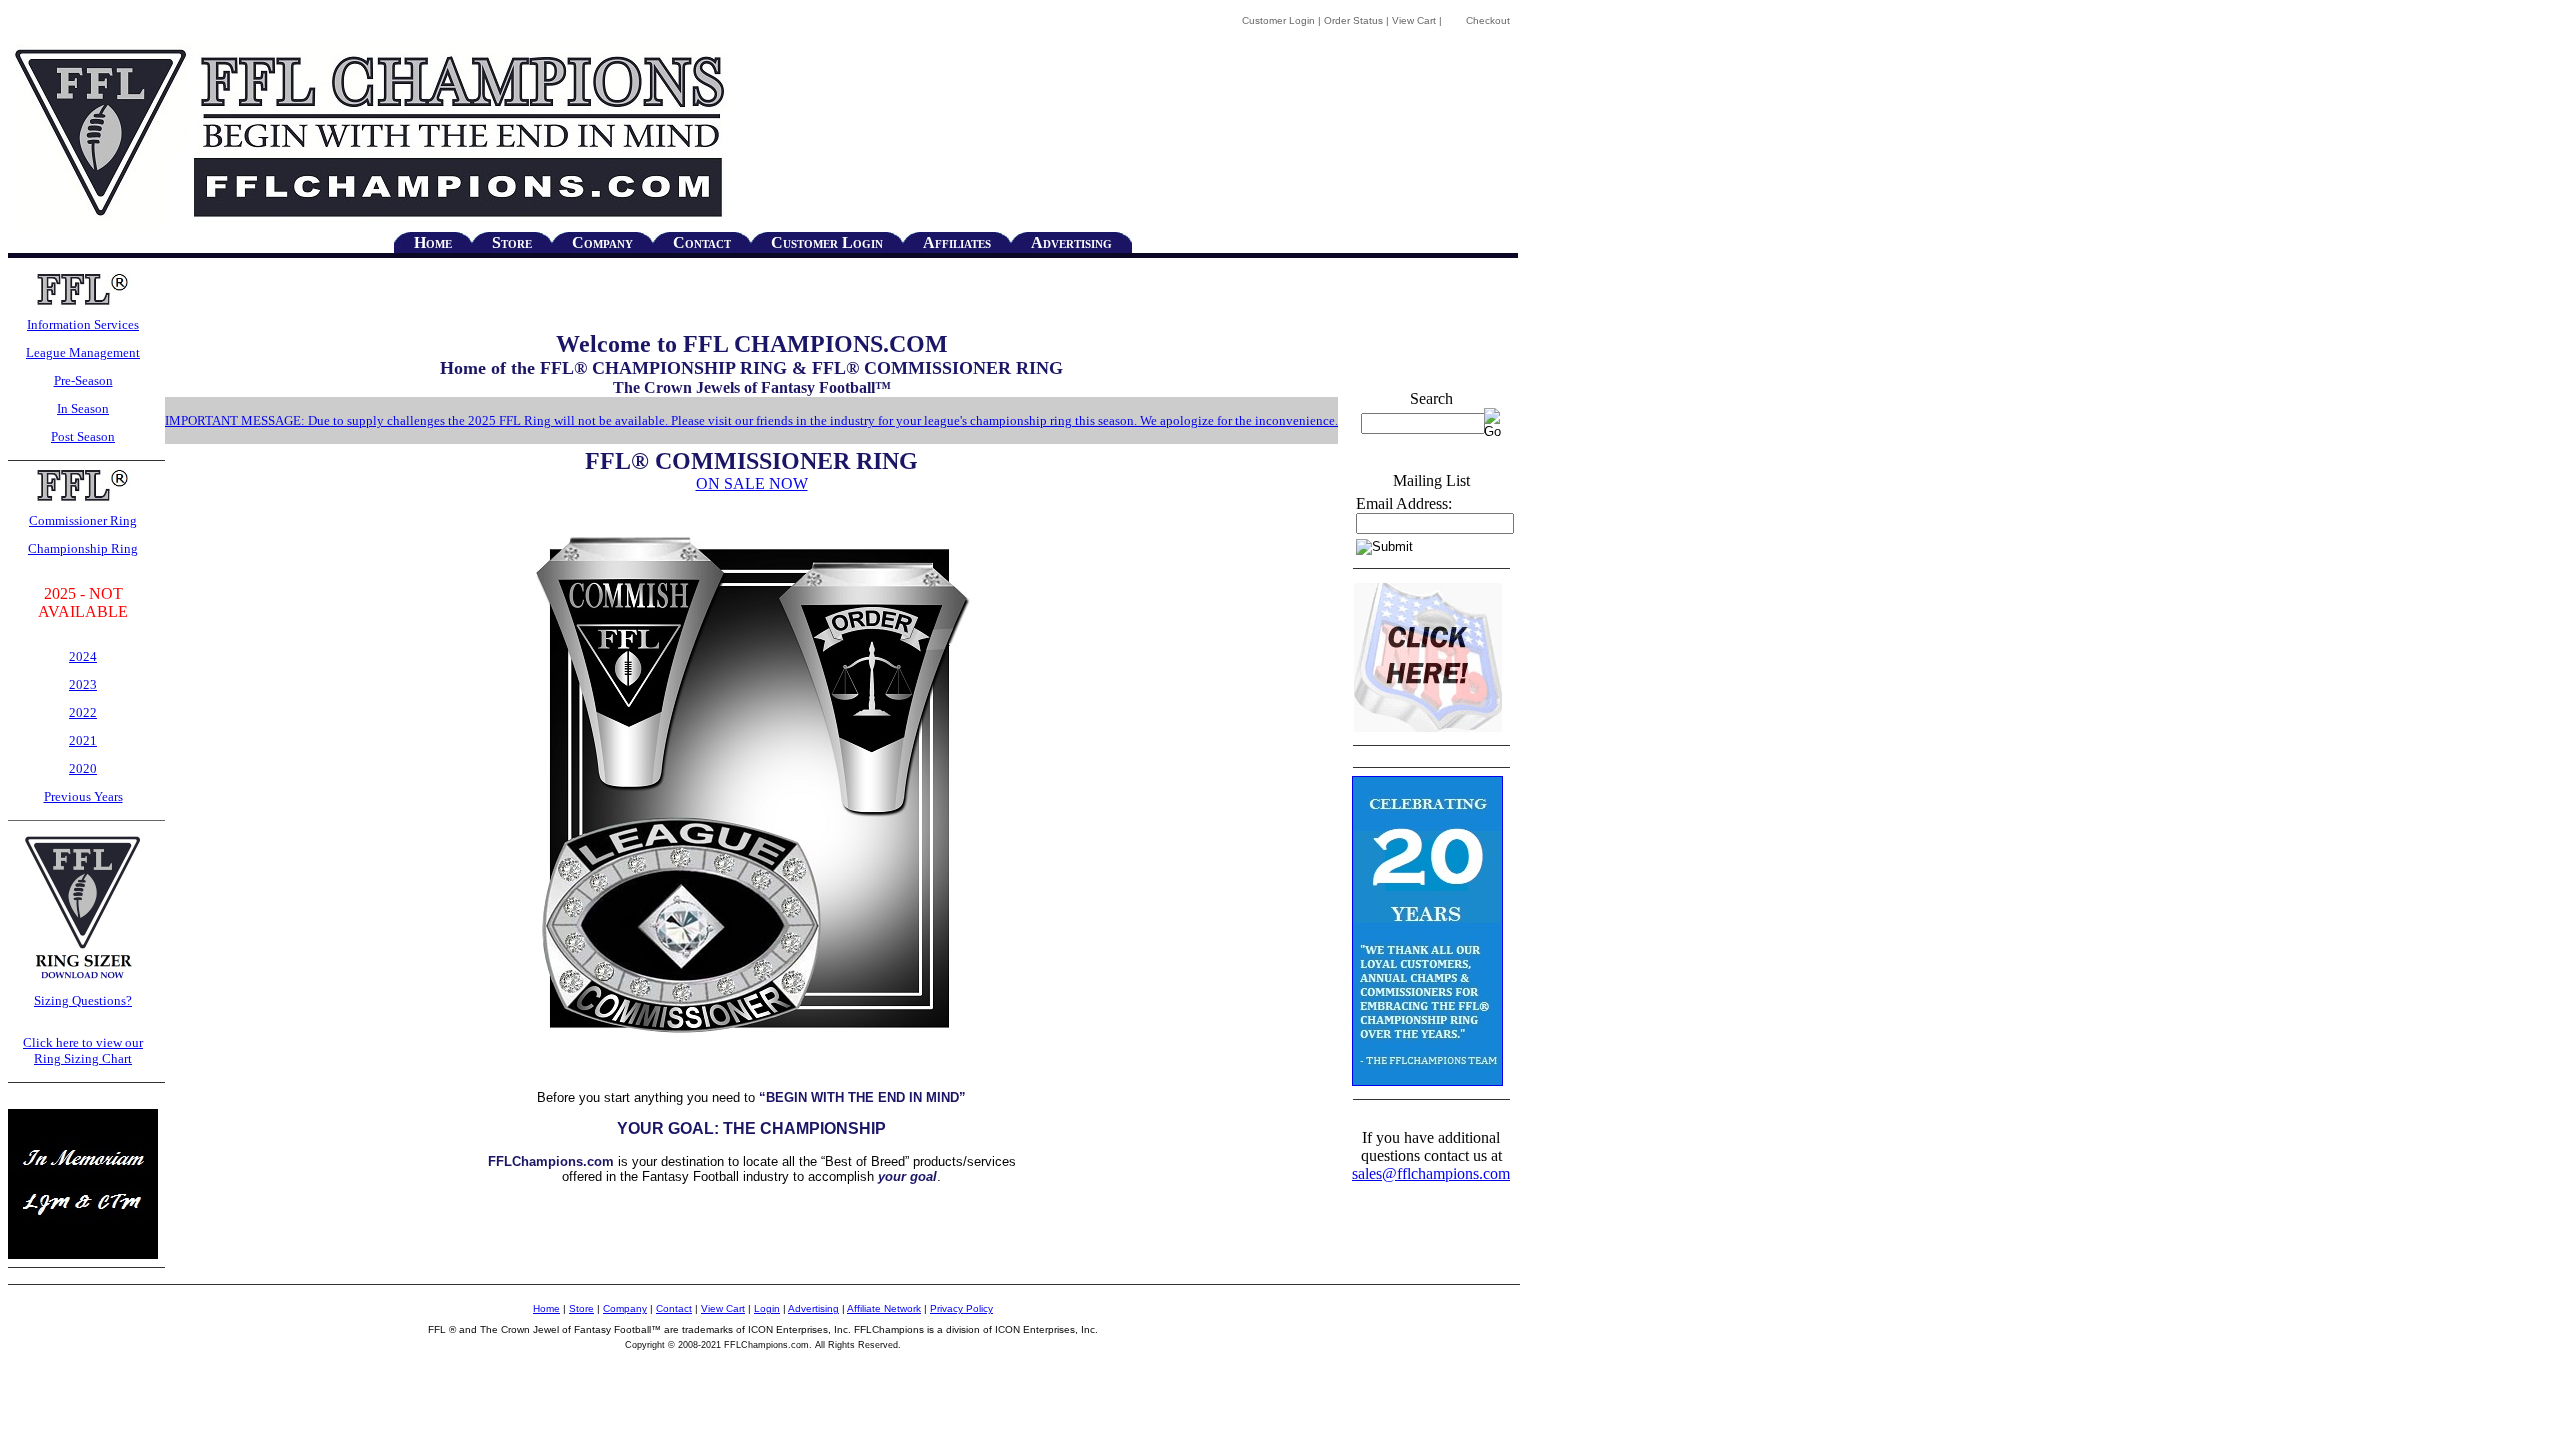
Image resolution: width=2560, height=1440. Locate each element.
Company (602, 242)
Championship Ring (83, 548)
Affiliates (957, 242)
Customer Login (1278, 20)
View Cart (1414, 20)
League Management (83, 352)
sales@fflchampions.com (1431, 1173)
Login (767, 1308)
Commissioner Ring (83, 520)
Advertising (1071, 242)
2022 (83, 712)
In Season (83, 408)
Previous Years (83, 796)
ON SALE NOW (752, 483)
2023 (83, 684)
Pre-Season (83, 380)
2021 (83, 740)
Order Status (1353, 20)
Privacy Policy (961, 1308)
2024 (83, 656)
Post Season (83, 436)
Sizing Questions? (83, 1000)
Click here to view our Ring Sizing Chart (83, 1050)
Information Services (83, 324)
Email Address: (1404, 503)
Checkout (1488, 20)
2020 (83, 768)
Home (433, 242)
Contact (702, 242)
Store (512, 242)
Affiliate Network (884, 1308)
